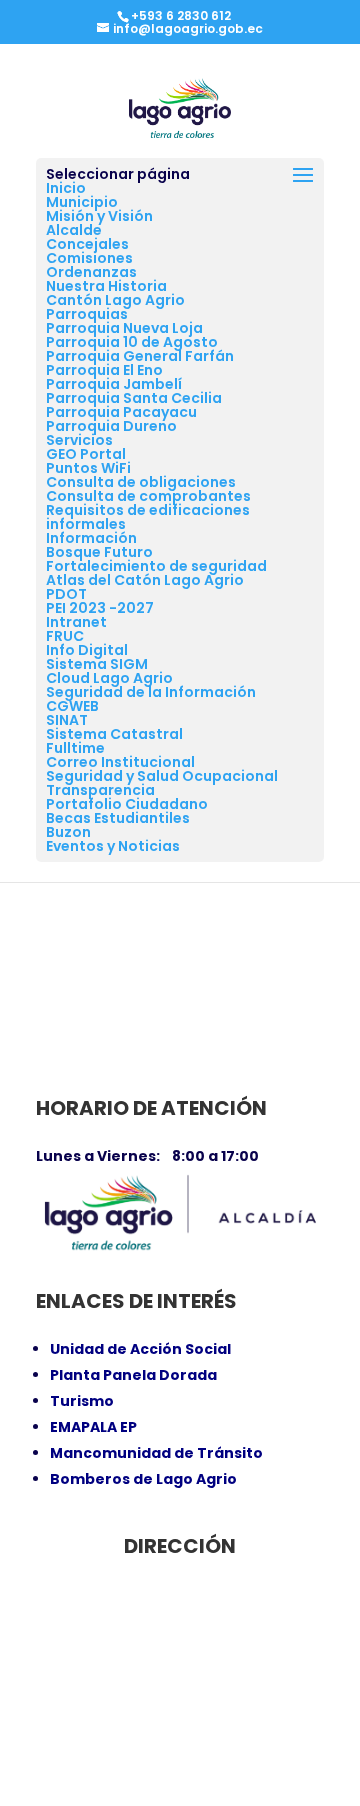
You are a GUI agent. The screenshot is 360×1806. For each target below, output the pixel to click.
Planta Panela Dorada (133, 1375)
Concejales (87, 244)
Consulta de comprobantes (148, 496)
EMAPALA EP (93, 1427)
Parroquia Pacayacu (121, 412)
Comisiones (89, 258)
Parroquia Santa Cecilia (134, 398)
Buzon (68, 832)
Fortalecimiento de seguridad (156, 566)
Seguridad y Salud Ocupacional (162, 776)
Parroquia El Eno (104, 370)
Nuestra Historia (106, 286)
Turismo (82, 1401)
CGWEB (72, 706)
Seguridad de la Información (151, 692)
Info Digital (87, 650)
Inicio (66, 188)
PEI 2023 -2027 (100, 608)
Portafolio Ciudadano (127, 804)
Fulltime (75, 748)
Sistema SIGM (97, 664)
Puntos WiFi (88, 468)
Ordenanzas (91, 272)
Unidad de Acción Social (140, 1349)
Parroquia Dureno (111, 426)
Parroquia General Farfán (140, 356)
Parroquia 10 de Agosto (132, 342)
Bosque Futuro (99, 552)
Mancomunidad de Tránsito (156, 1453)
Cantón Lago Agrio (115, 300)
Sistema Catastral (114, 734)
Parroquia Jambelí (114, 384)
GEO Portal (86, 454)
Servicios (79, 440)
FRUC (65, 636)
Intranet (76, 622)
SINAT (67, 720)
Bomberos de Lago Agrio (143, 1479)
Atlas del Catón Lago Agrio (145, 580)
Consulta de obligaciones (141, 482)
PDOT (66, 594)
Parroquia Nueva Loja (124, 328)
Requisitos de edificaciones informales (148, 517)
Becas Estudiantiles (118, 818)
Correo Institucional (120, 762)
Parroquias (87, 314)
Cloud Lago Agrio (109, 678)
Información (91, 538)
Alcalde (74, 230)
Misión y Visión (99, 216)
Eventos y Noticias (113, 846)
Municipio (82, 202)
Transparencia (100, 790)
